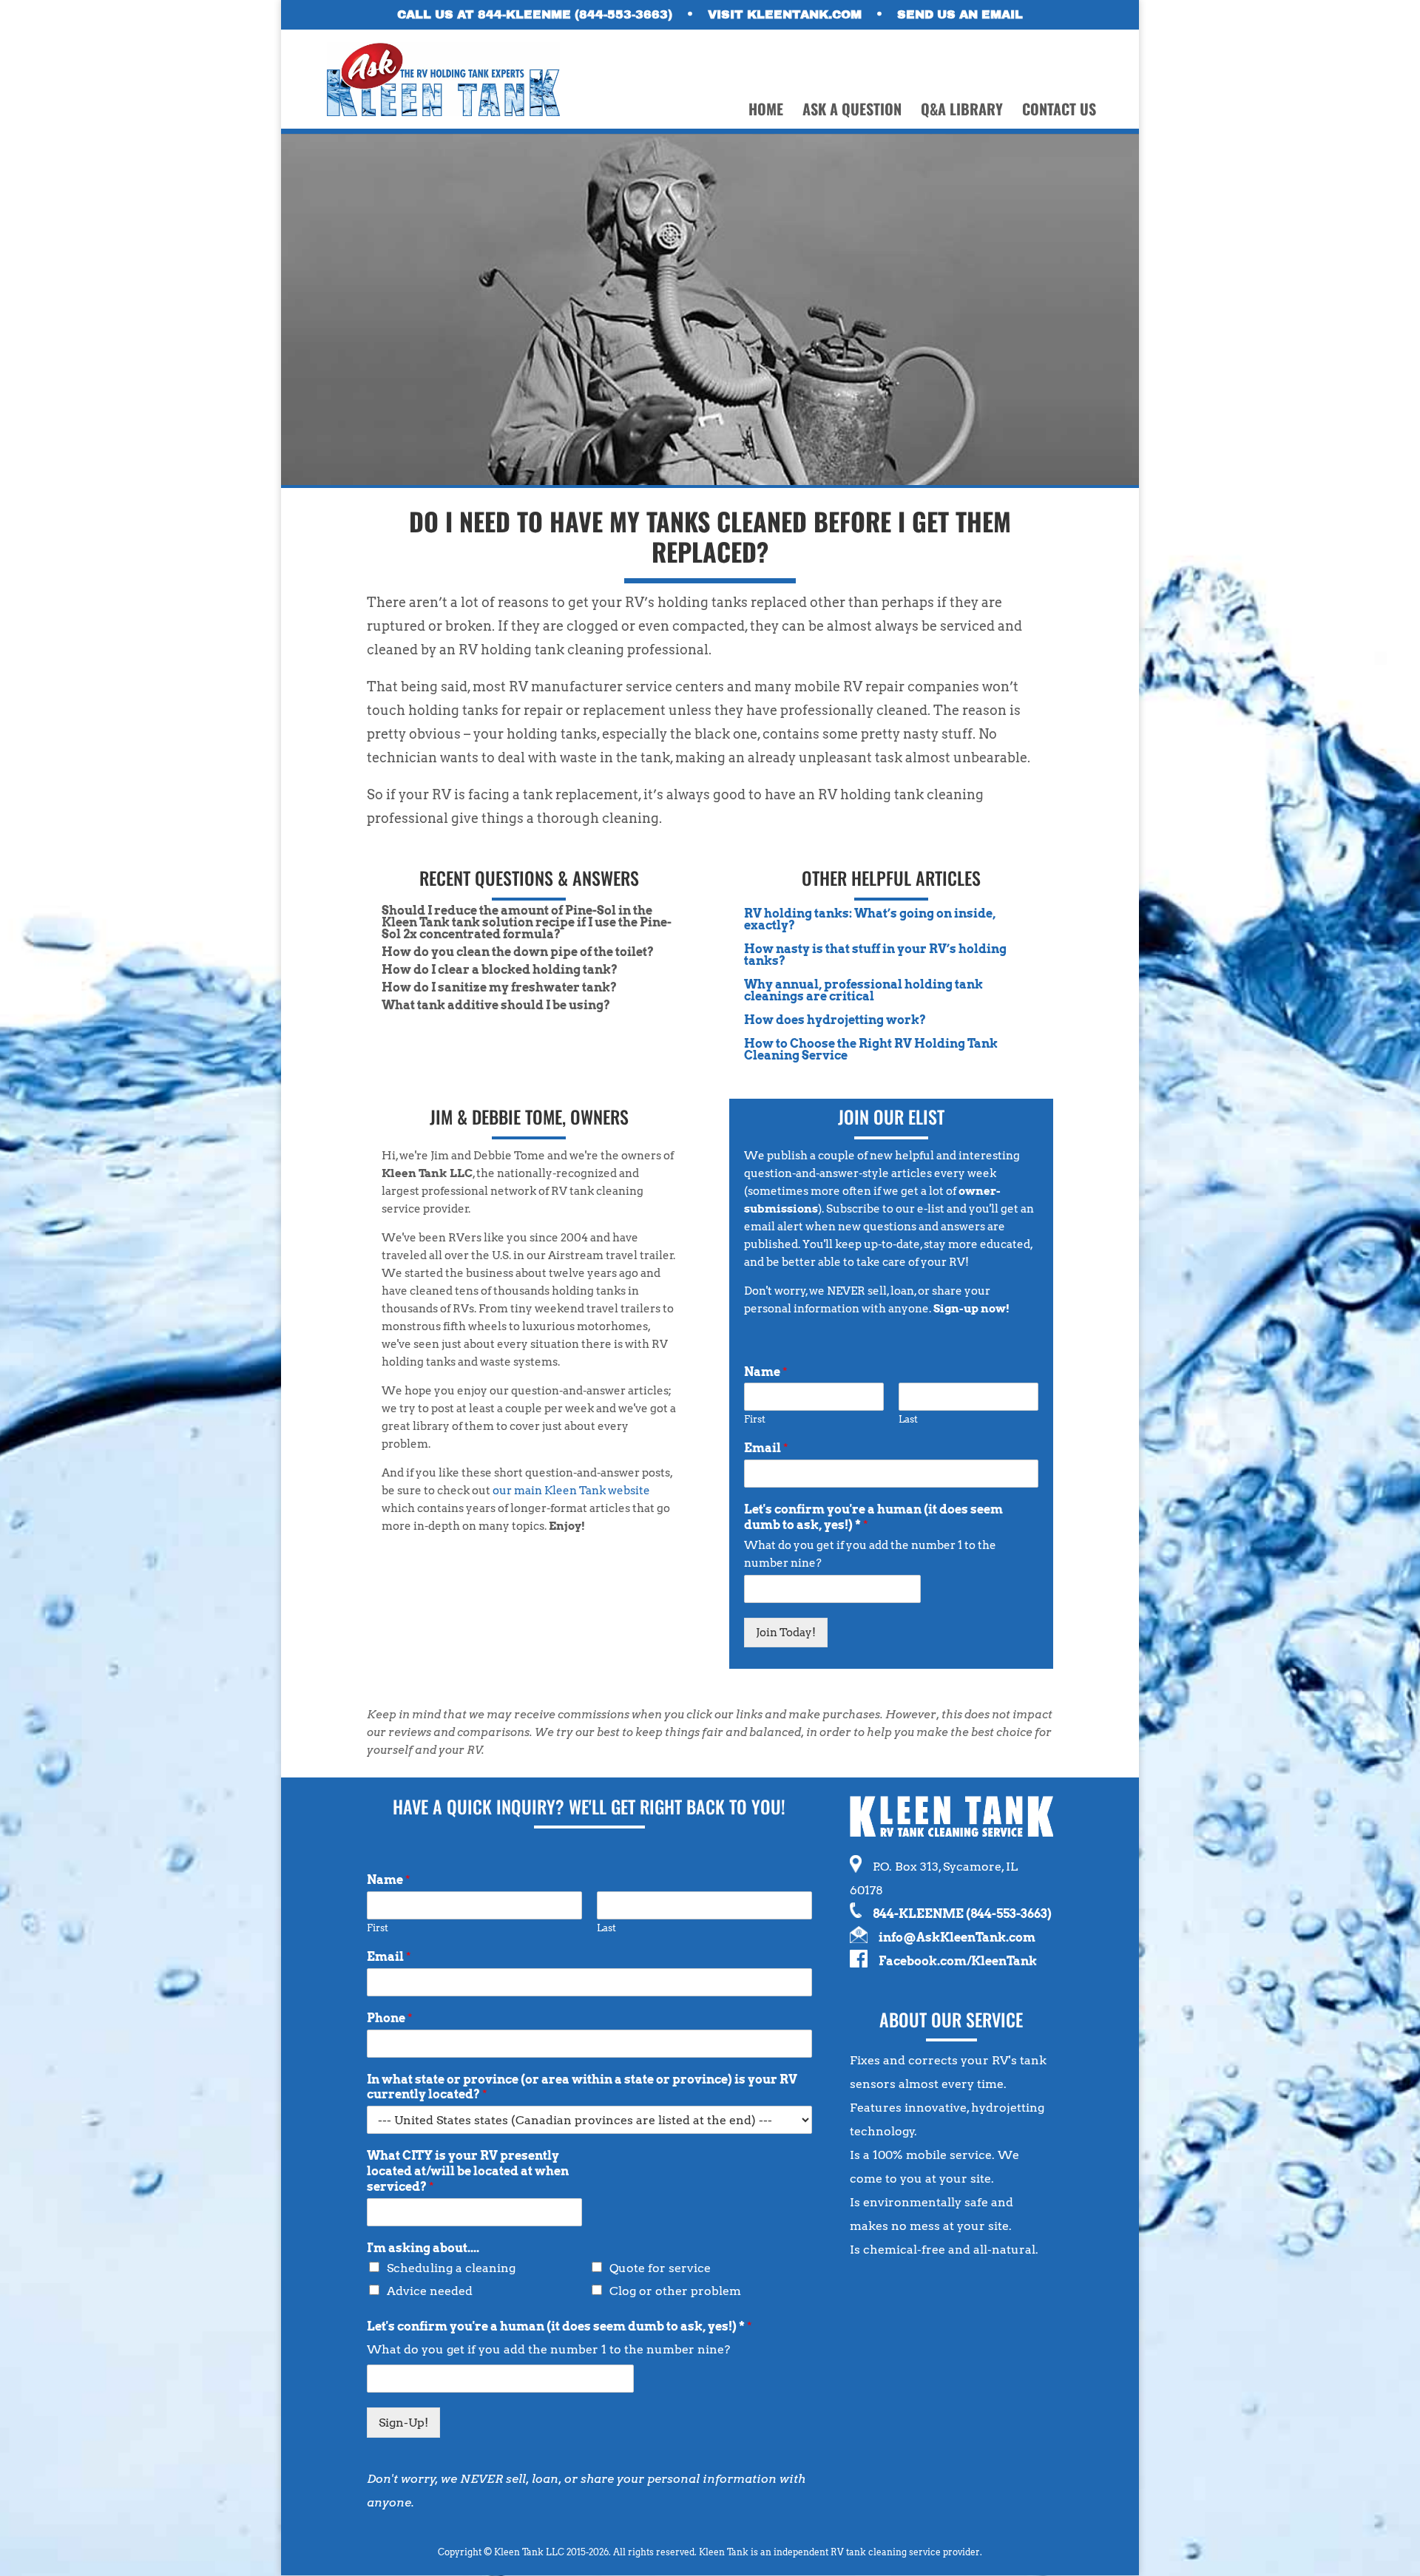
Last (908, 1419)
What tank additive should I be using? (496, 1005)
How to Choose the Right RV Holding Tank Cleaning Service (871, 1050)
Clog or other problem (675, 2291)
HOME (766, 112)
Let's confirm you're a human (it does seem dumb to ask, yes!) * (873, 1517)
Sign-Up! (403, 2423)
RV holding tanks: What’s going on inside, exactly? (870, 919)
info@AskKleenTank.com (957, 1938)
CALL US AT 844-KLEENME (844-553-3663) (535, 15)
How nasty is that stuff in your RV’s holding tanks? (875, 955)
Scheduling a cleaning (451, 2268)
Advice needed (430, 2291)
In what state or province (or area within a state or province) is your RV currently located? (582, 2087)
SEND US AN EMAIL (960, 15)
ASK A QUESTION (852, 112)
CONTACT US (1059, 112)
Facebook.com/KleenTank (958, 1961)
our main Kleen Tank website (571, 1491)
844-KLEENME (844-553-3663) (962, 1914)
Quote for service (660, 2268)
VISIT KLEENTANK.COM (785, 15)
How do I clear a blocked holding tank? (500, 970)
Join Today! (786, 1633)
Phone (390, 2018)
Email (766, 1448)
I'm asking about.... (423, 2248)
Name (766, 1372)
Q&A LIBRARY (962, 112)
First (755, 1419)
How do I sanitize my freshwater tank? (499, 987)
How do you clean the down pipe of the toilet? (518, 952)
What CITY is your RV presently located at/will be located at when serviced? (468, 2171)
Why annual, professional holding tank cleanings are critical (863, 990)
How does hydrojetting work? (835, 1020)
